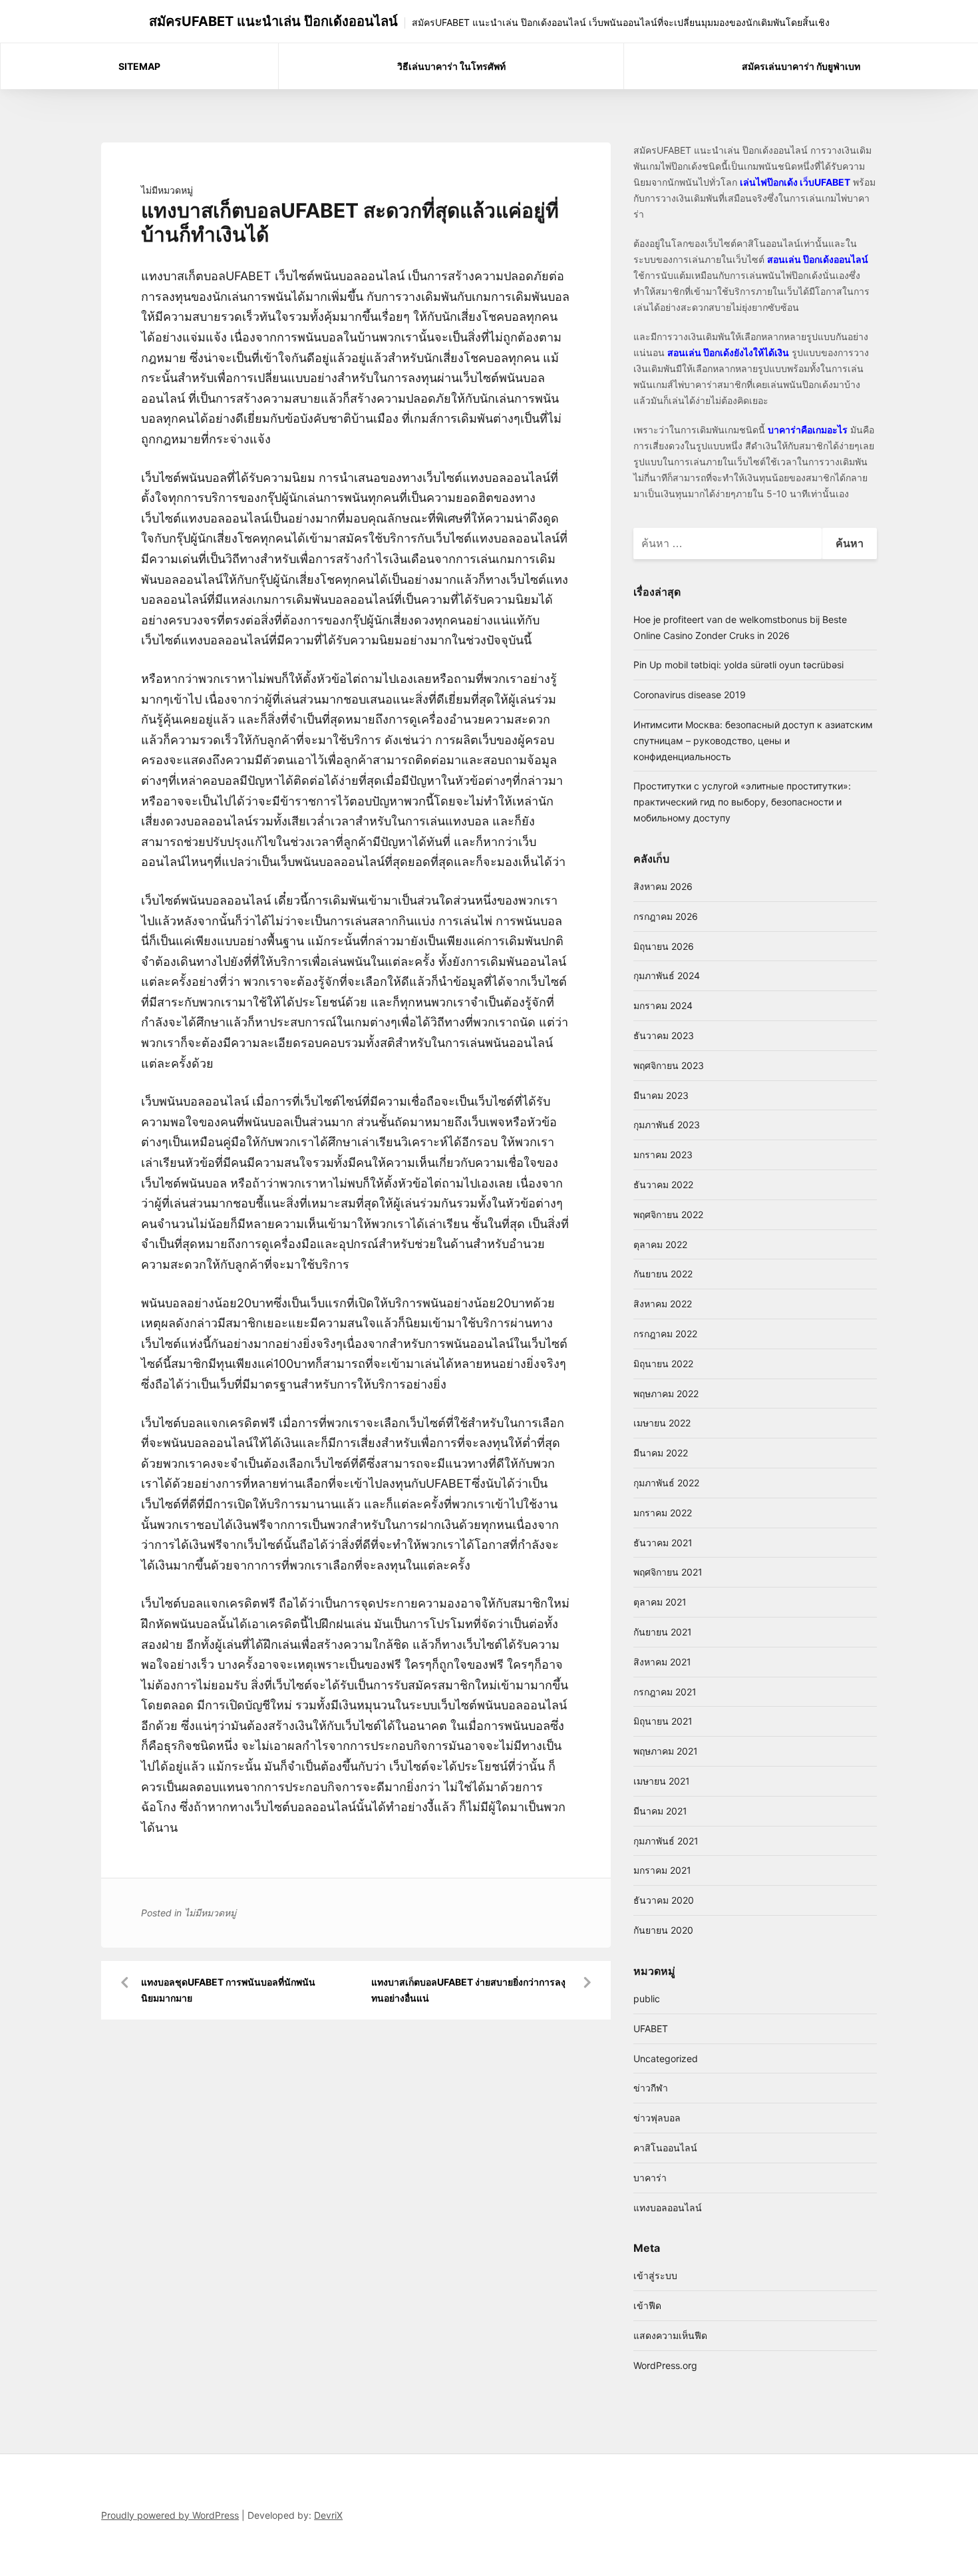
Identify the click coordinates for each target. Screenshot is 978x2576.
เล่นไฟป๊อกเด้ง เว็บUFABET (795, 182)
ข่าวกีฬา (651, 2088)
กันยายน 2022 (663, 1274)
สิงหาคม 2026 (663, 886)
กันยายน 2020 (663, 1930)
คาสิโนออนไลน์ (665, 2148)
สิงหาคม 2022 (663, 1304)
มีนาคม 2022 (661, 1453)
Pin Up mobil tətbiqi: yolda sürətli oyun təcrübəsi (738, 665)
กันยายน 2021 (663, 1632)
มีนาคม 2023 (661, 1095)
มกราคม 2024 (663, 1005)
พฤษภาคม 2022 (666, 1394)
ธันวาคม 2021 (663, 1543)
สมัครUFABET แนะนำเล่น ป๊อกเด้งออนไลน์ (273, 21)
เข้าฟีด (647, 2305)
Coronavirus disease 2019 (690, 695)
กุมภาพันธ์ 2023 (667, 1125)
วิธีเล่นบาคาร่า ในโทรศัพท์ (451, 66)
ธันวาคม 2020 (664, 1900)
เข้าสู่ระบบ (655, 2275)
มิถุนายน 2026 (664, 946)
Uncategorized (666, 2058)
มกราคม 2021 (662, 1870)
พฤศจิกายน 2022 (668, 1214)
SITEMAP (139, 66)
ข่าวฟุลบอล (657, 2118)
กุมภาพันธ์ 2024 (667, 975)
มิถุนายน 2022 (663, 1364)
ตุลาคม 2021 (660, 1602)
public (647, 1999)
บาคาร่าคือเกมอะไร (808, 430)
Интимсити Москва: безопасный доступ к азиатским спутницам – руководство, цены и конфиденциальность (753, 741)
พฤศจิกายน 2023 (669, 1065)
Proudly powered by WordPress (170, 2515)
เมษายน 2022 (662, 1423)
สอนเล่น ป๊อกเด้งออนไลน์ (818, 259)
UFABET (651, 2029)
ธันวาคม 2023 (664, 1035)
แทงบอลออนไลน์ (668, 2208)
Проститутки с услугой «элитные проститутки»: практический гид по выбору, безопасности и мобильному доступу (742, 802)
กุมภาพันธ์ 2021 (666, 1841)
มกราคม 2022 (663, 1513)
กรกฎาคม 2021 (665, 1692)
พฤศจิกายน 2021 (668, 1572)
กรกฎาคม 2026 (666, 916)
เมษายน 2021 (662, 1781)
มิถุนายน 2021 (663, 1721)
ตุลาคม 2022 (660, 1244)
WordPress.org (665, 2365)
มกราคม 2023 (663, 1155)
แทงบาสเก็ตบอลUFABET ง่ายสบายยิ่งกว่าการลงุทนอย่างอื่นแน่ (468, 1990)
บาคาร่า (650, 2178)
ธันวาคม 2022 (663, 1184)
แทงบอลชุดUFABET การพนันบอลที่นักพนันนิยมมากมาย (228, 1990)
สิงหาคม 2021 (662, 1662)
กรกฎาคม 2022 (665, 1334)
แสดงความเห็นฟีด (670, 2335)
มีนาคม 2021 (660, 1811)
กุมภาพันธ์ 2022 (666, 1483)
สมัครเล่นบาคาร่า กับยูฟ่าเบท (801, 66)
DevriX (328, 2515)
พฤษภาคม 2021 (666, 1751)
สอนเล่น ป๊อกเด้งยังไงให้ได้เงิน (728, 352)
